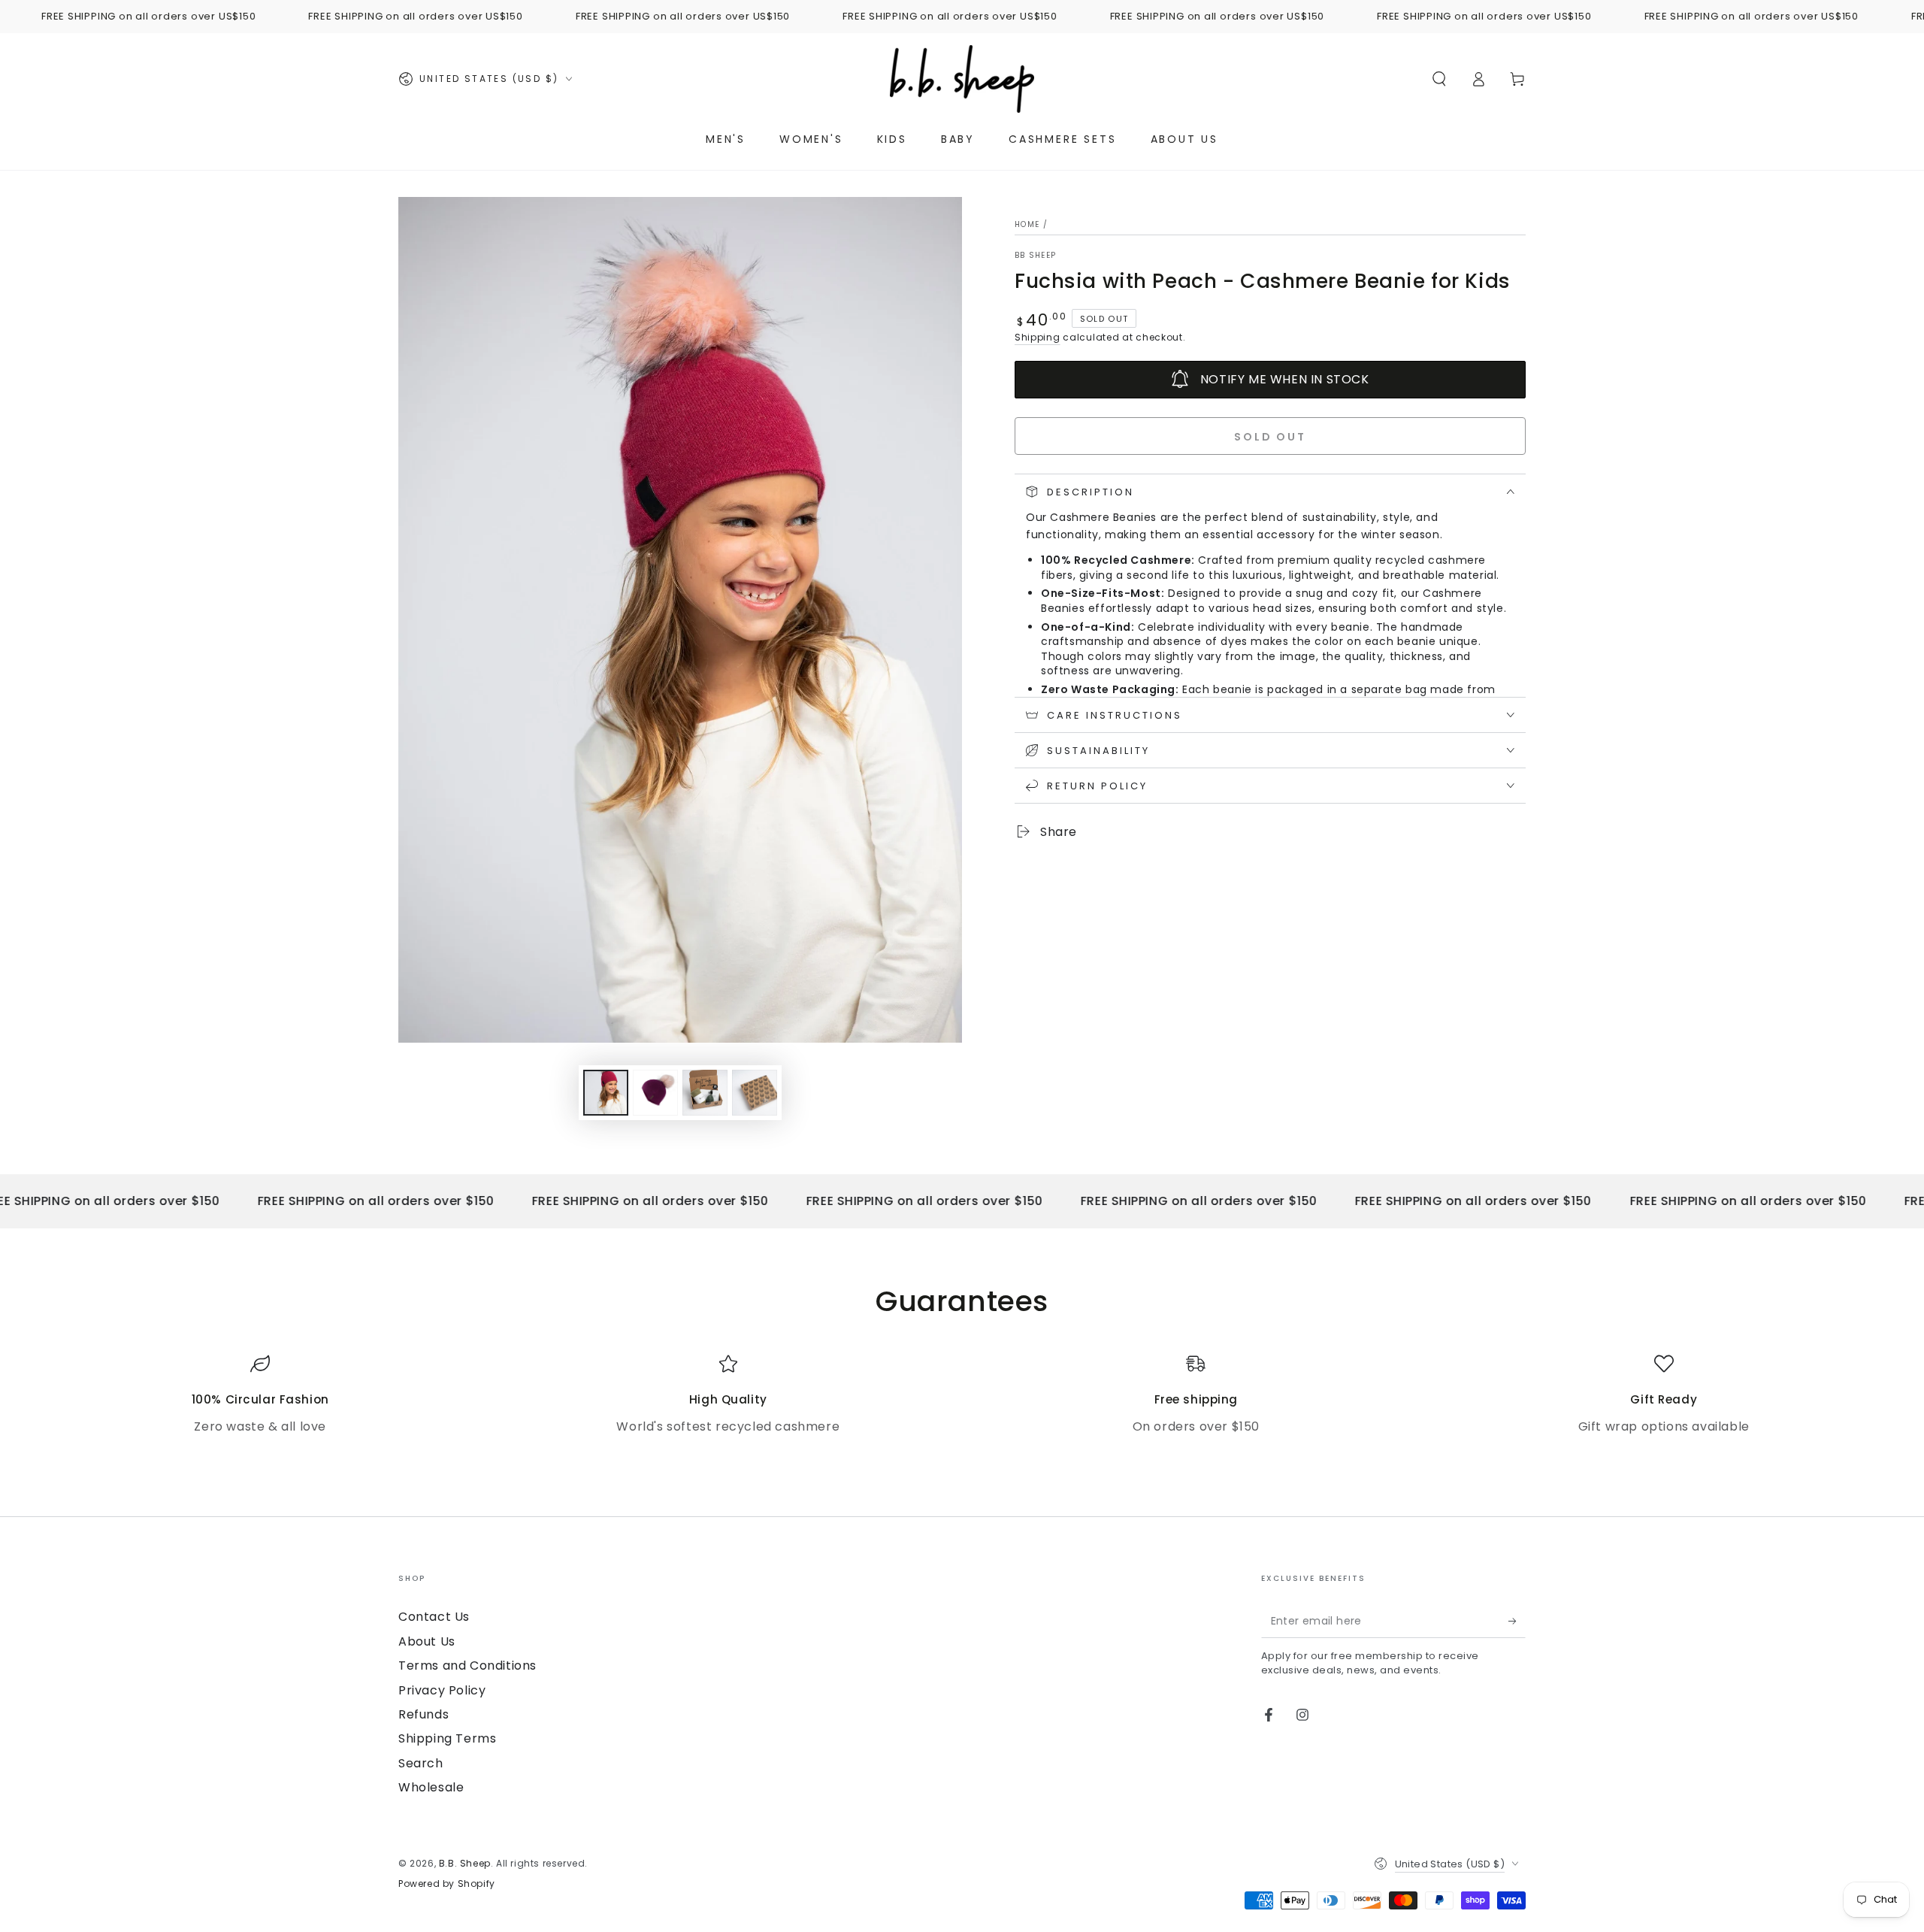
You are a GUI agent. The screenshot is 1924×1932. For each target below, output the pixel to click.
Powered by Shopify (447, 1884)
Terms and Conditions (467, 1666)
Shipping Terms (447, 1738)
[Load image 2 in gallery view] (655, 1093)
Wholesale (431, 1787)
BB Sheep (1035, 256)
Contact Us (434, 1617)
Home (1027, 224)
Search (421, 1763)
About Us (427, 1641)
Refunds (424, 1714)
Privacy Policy (442, 1690)
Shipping (1038, 337)
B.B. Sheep (465, 1863)
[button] (1439, 79)
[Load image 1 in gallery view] (606, 1093)
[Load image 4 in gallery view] (755, 1093)
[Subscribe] (1517, 1621)
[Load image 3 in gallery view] (705, 1093)
